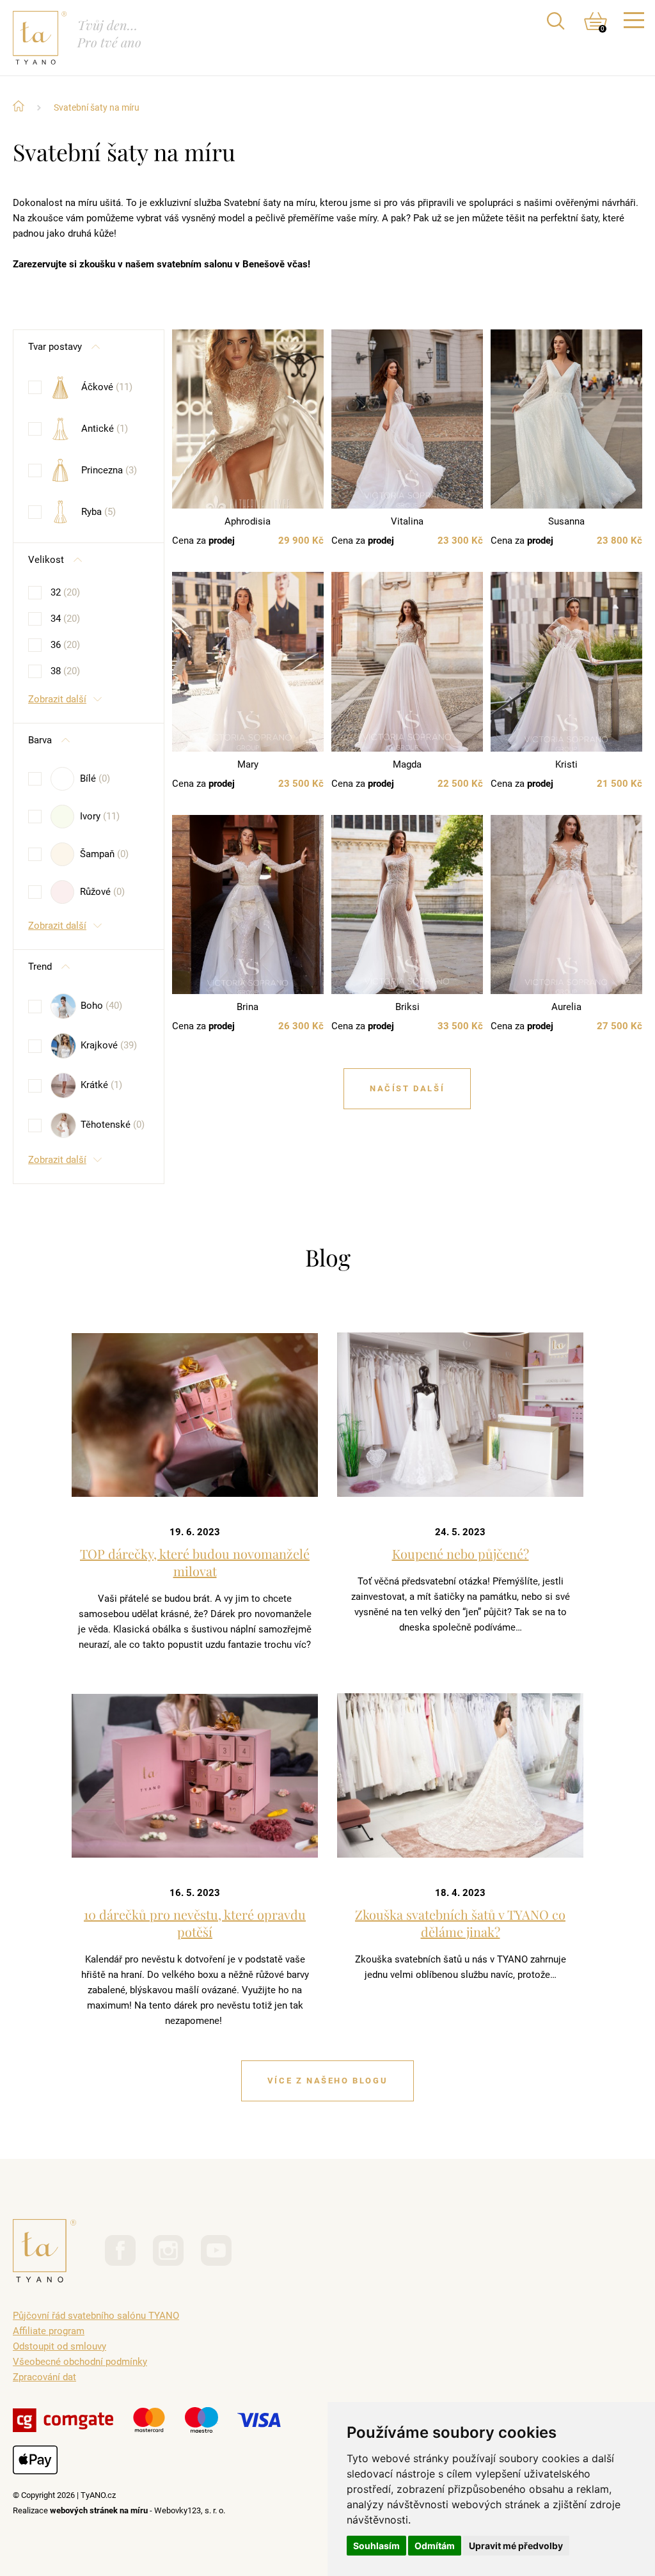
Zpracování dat (44, 2377)
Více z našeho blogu (327, 2081)
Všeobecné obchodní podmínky (80, 2362)
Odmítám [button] (435, 2546)
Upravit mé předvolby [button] (516, 2546)
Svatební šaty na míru (97, 107)
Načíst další (407, 1088)
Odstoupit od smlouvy (59, 2346)
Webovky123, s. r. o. (190, 2510)
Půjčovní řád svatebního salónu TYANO (96, 2316)
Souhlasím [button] (376, 2546)
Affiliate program (49, 2331)
